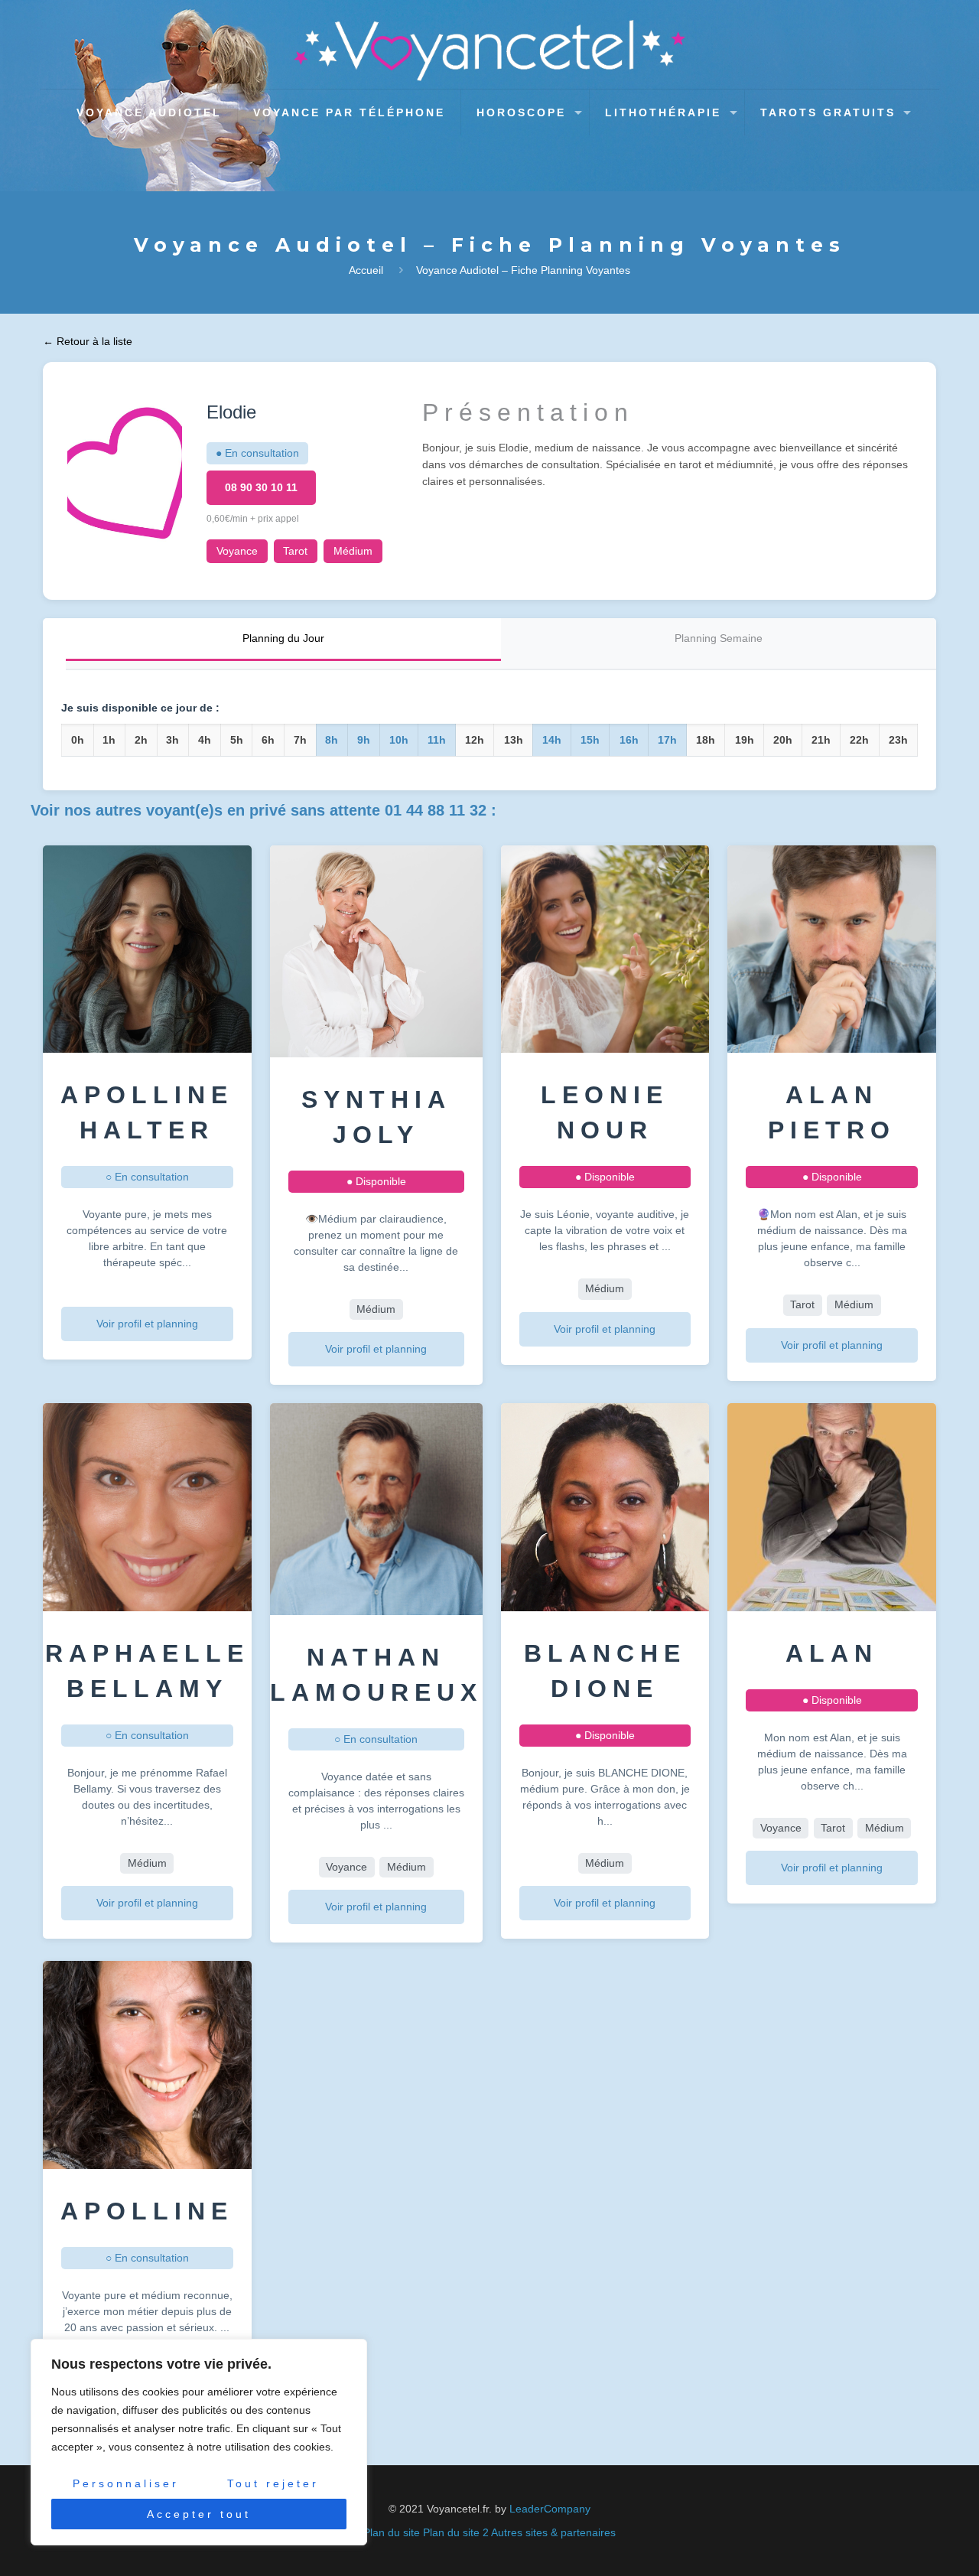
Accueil (366, 270)
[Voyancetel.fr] (490, 50)
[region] (199, 2442)
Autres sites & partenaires (553, 2532)
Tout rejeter (273, 2483)
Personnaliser (126, 2483)
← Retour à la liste (88, 341)
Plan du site (392, 2532)
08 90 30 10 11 (261, 487)
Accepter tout (199, 2514)
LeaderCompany (550, 2509)
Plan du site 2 (456, 2532)
